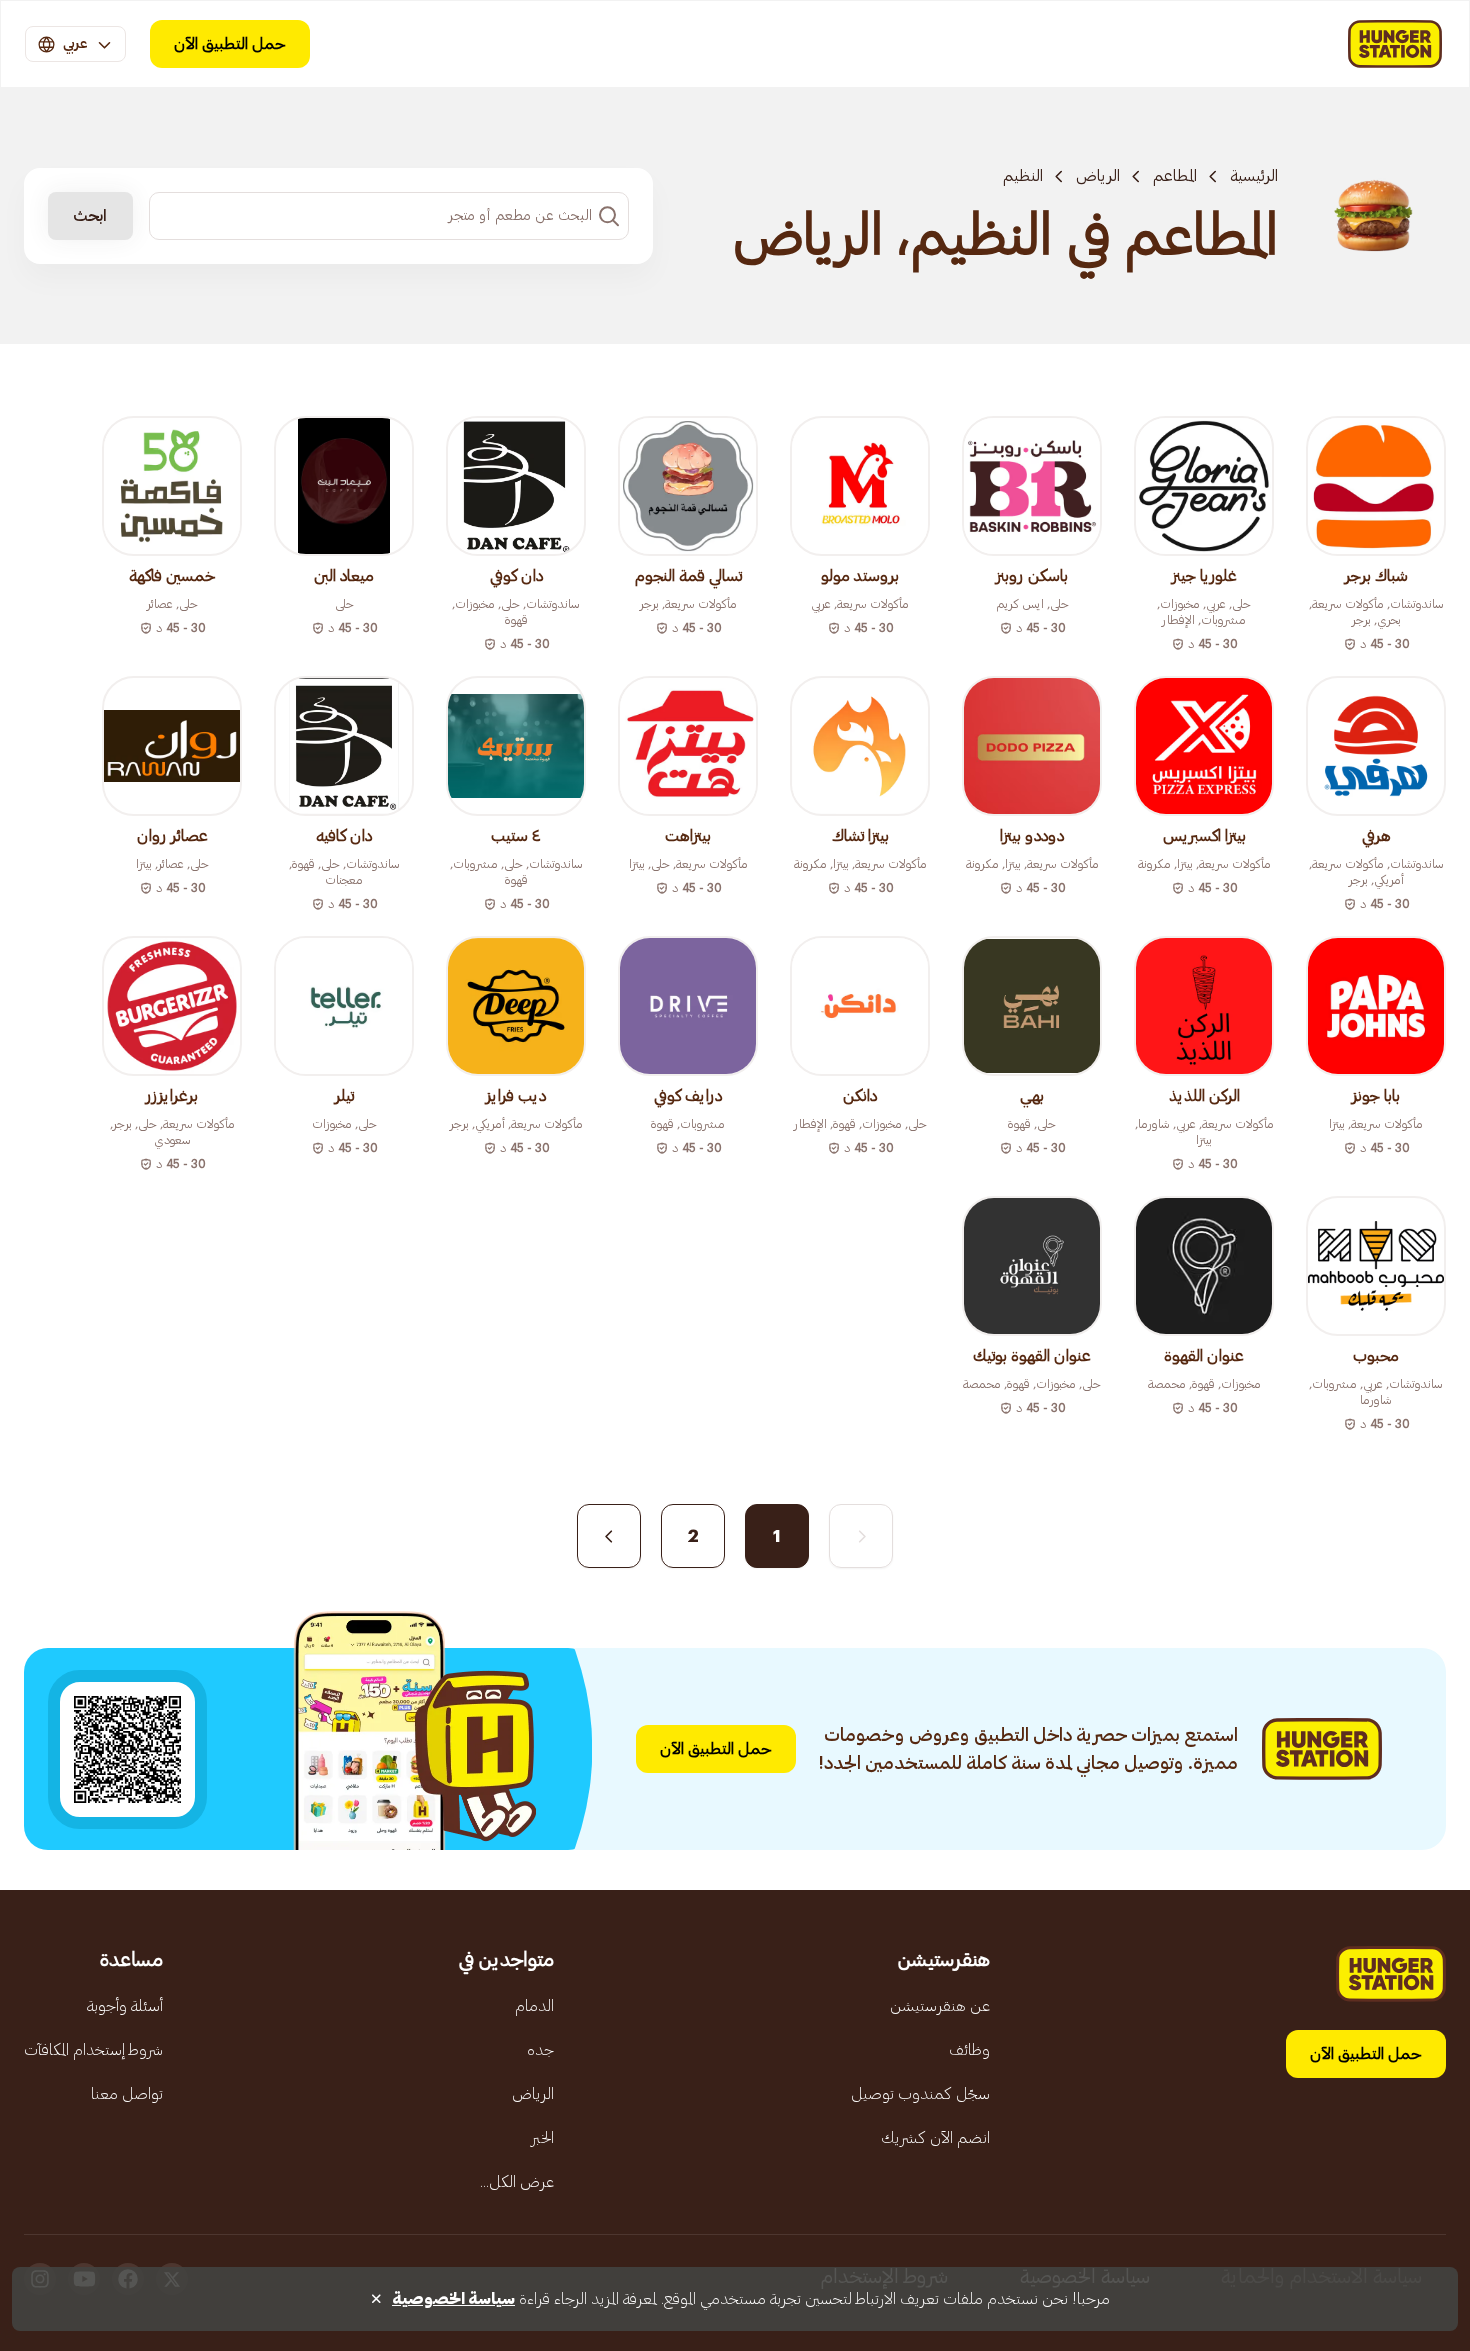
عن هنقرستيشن (940, 2006)
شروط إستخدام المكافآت (93, 2050)
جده (540, 2050)
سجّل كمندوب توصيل (920, 2094)
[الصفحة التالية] (609, 1536)
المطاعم (1175, 176)
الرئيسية (1254, 176)
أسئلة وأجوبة (125, 2006)
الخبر (542, 2138)
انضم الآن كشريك (935, 2138)
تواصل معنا (127, 2094)
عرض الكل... (517, 2182)
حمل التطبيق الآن (230, 44)
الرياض (1098, 176)
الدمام (534, 2006)
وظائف (969, 2050)
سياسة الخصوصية (453, 2299)
